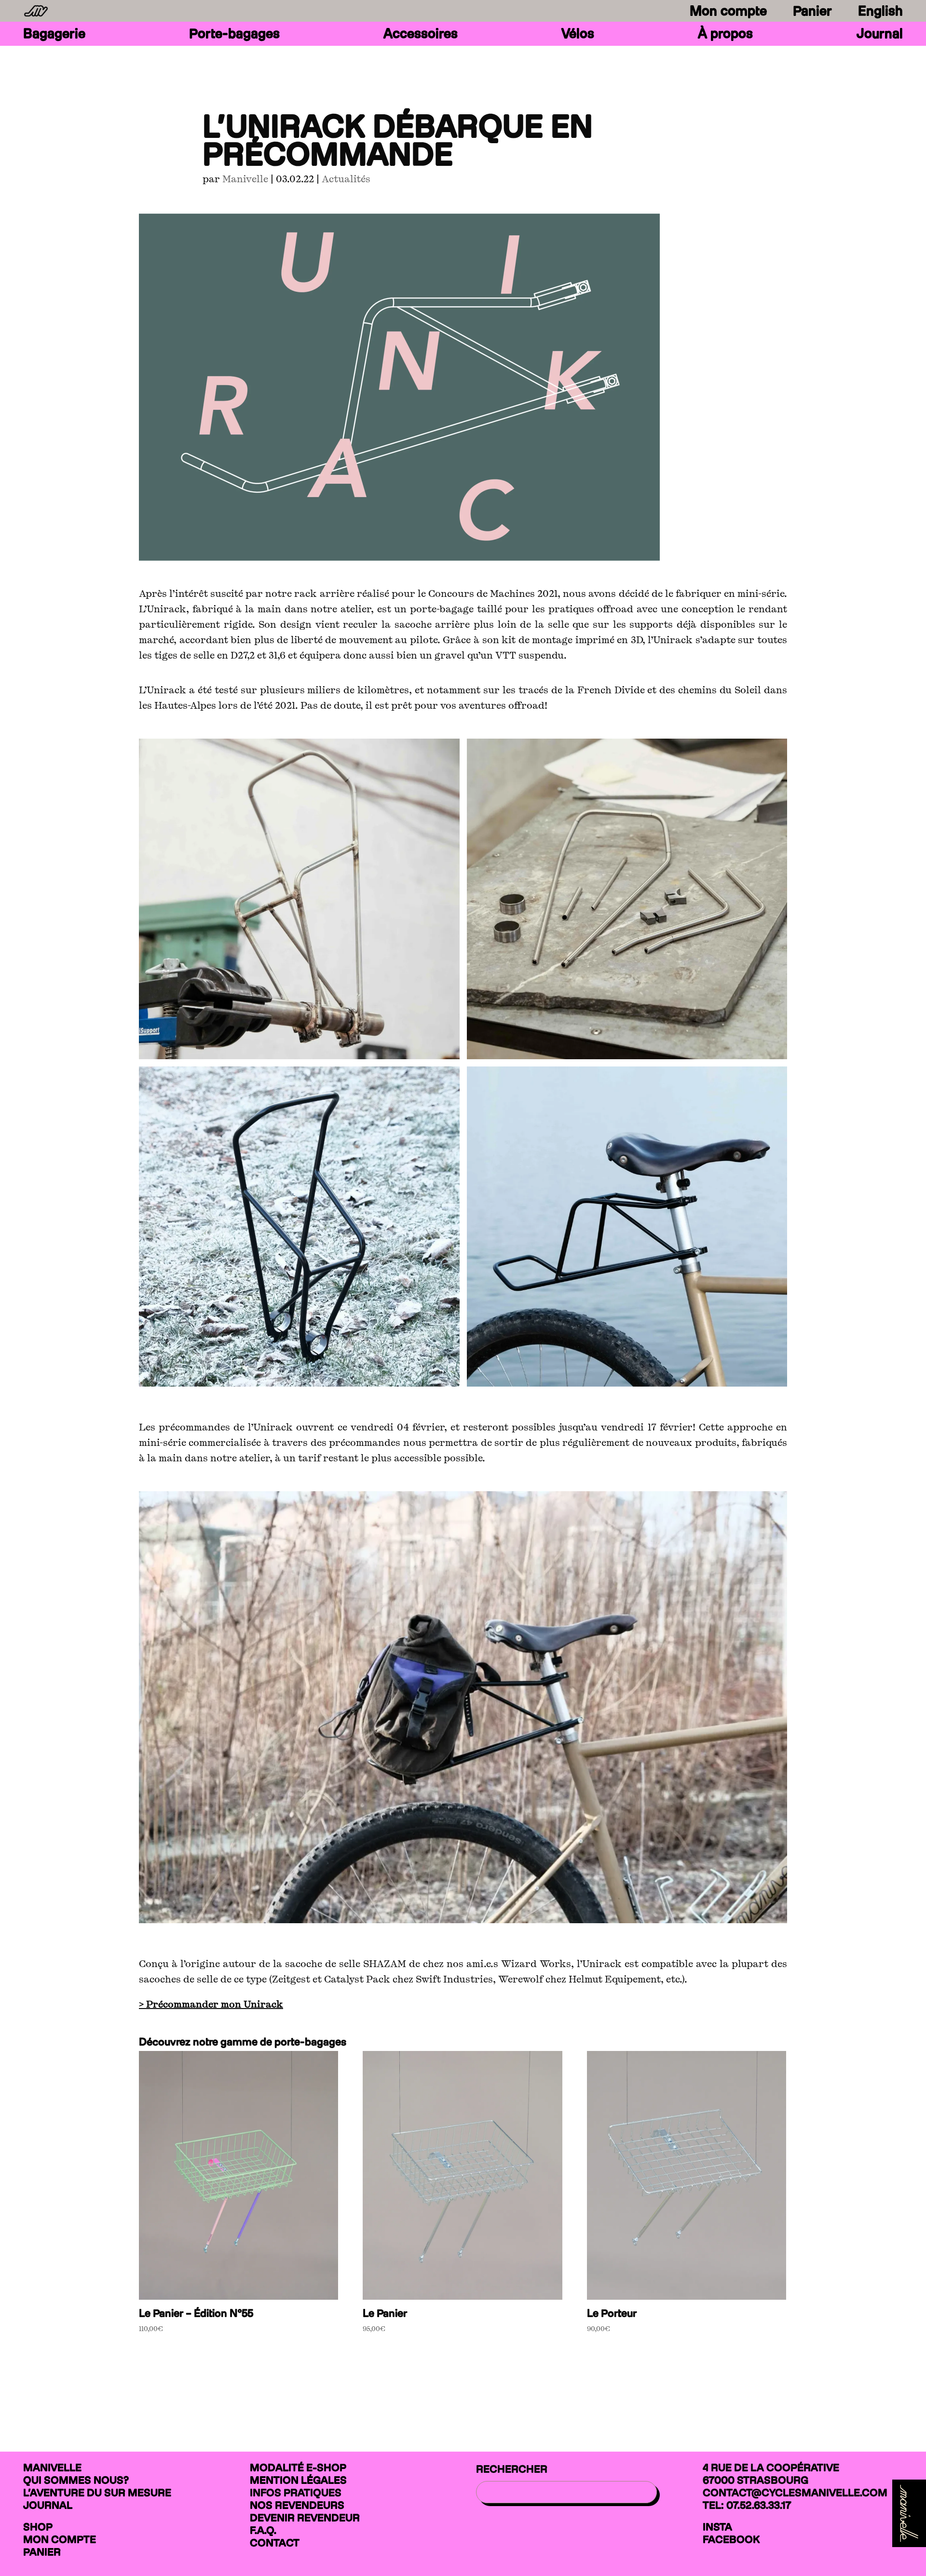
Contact (275, 2543)
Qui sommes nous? (76, 2480)
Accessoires (421, 36)
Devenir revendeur (305, 2518)
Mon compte (728, 11)
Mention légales (298, 2480)
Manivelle (245, 179)
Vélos (578, 36)
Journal (880, 36)
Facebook (731, 2539)
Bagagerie (54, 36)
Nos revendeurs (297, 2505)
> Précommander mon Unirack (211, 2004)
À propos (725, 36)
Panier (812, 11)
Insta (717, 2527)
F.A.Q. (263, 2530)
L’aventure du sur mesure (97, 2493)
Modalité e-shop (298, 2468)
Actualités (346, 179)
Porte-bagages (234, 36)
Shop (38, 2527)
